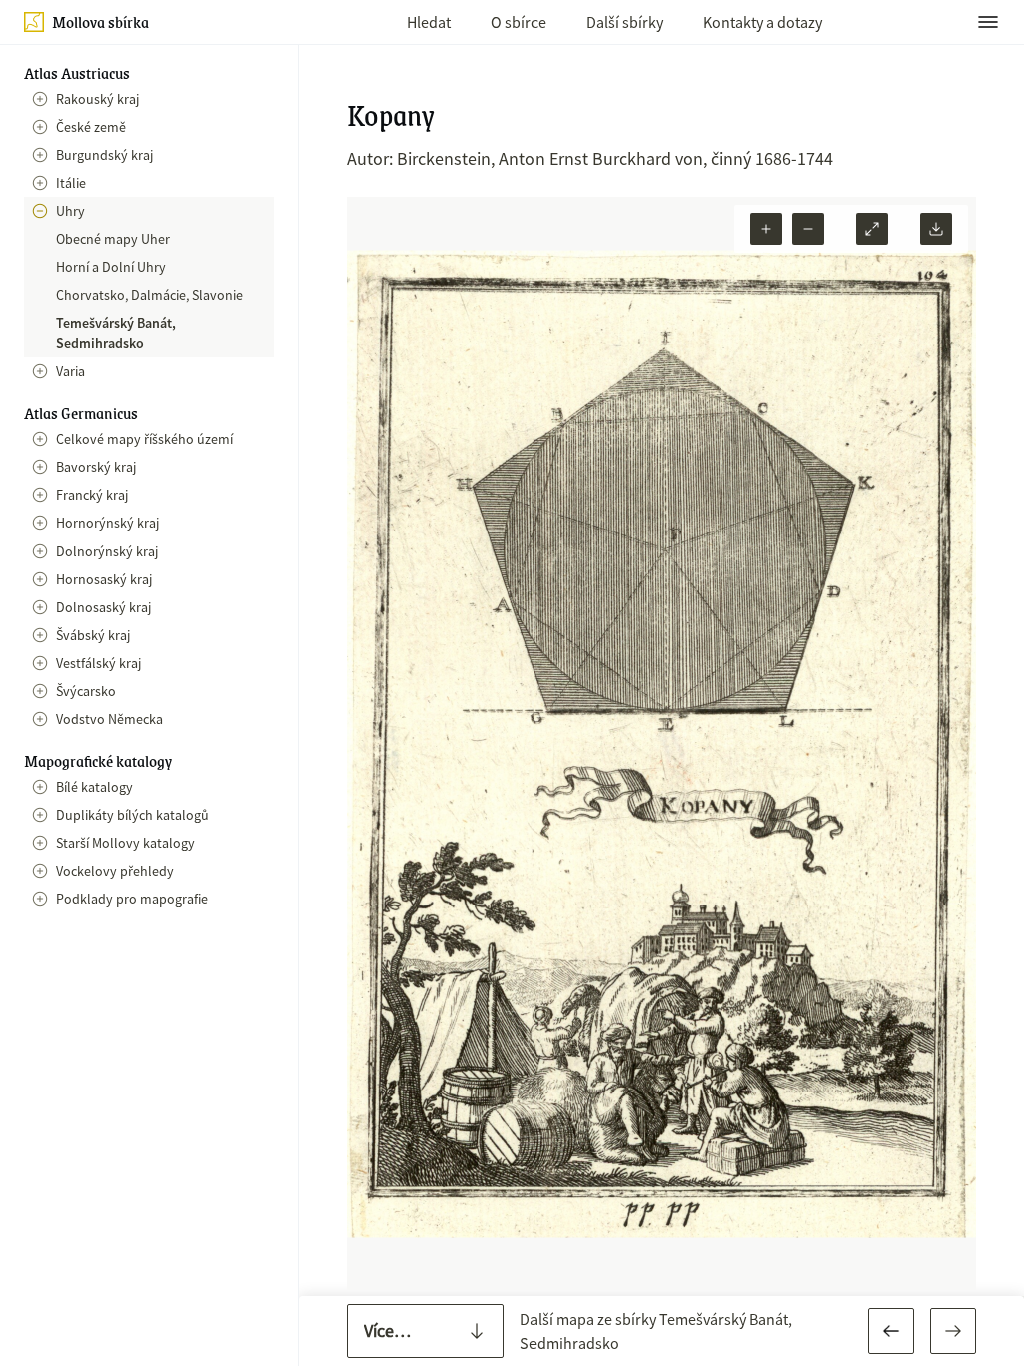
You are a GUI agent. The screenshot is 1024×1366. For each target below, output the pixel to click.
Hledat (429, 22)
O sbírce (518, 22)
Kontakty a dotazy (762, 22)
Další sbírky (624, 22)
